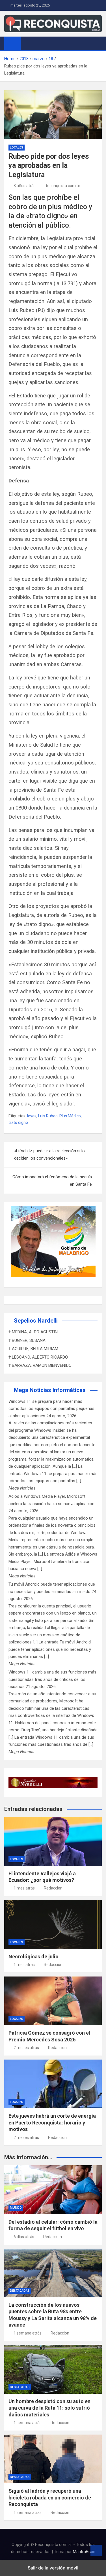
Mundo (16, 2208)
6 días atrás (24, 2237)
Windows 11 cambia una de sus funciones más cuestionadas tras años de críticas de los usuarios (52, 1679)
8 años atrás (25, 186)
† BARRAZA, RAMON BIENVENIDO (40, 1365)
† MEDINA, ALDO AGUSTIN (33, 1332)
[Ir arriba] (96, 2550)
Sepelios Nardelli (36, 1321)
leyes (32, 1116)
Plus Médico (70, 1116)
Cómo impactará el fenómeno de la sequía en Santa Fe (52, 1181)
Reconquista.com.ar (62, 186)
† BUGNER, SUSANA (27, 1340)
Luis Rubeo (48, 1116)
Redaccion (53, 1888)
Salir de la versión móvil (53, 2568)
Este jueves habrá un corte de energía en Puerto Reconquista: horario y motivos (52, 2122)
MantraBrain (84, 2552)
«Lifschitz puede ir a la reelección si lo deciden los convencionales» (49, 1154)
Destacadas (20, 2291)
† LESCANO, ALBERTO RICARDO (38, 1357)
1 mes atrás (24, 1888)
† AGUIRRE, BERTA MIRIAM (33, 1349)
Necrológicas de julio (33, 1957)
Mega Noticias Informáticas (50, 1390)
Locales (17, 148)
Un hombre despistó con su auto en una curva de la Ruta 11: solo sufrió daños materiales (49, 2408)
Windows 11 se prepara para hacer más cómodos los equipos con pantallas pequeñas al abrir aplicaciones (51, 1409)
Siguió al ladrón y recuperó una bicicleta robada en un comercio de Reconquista (50, 2497)
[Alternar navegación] (28, 43)
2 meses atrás (26, 2048)
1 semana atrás (28, 2333)
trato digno (18, 1122)
